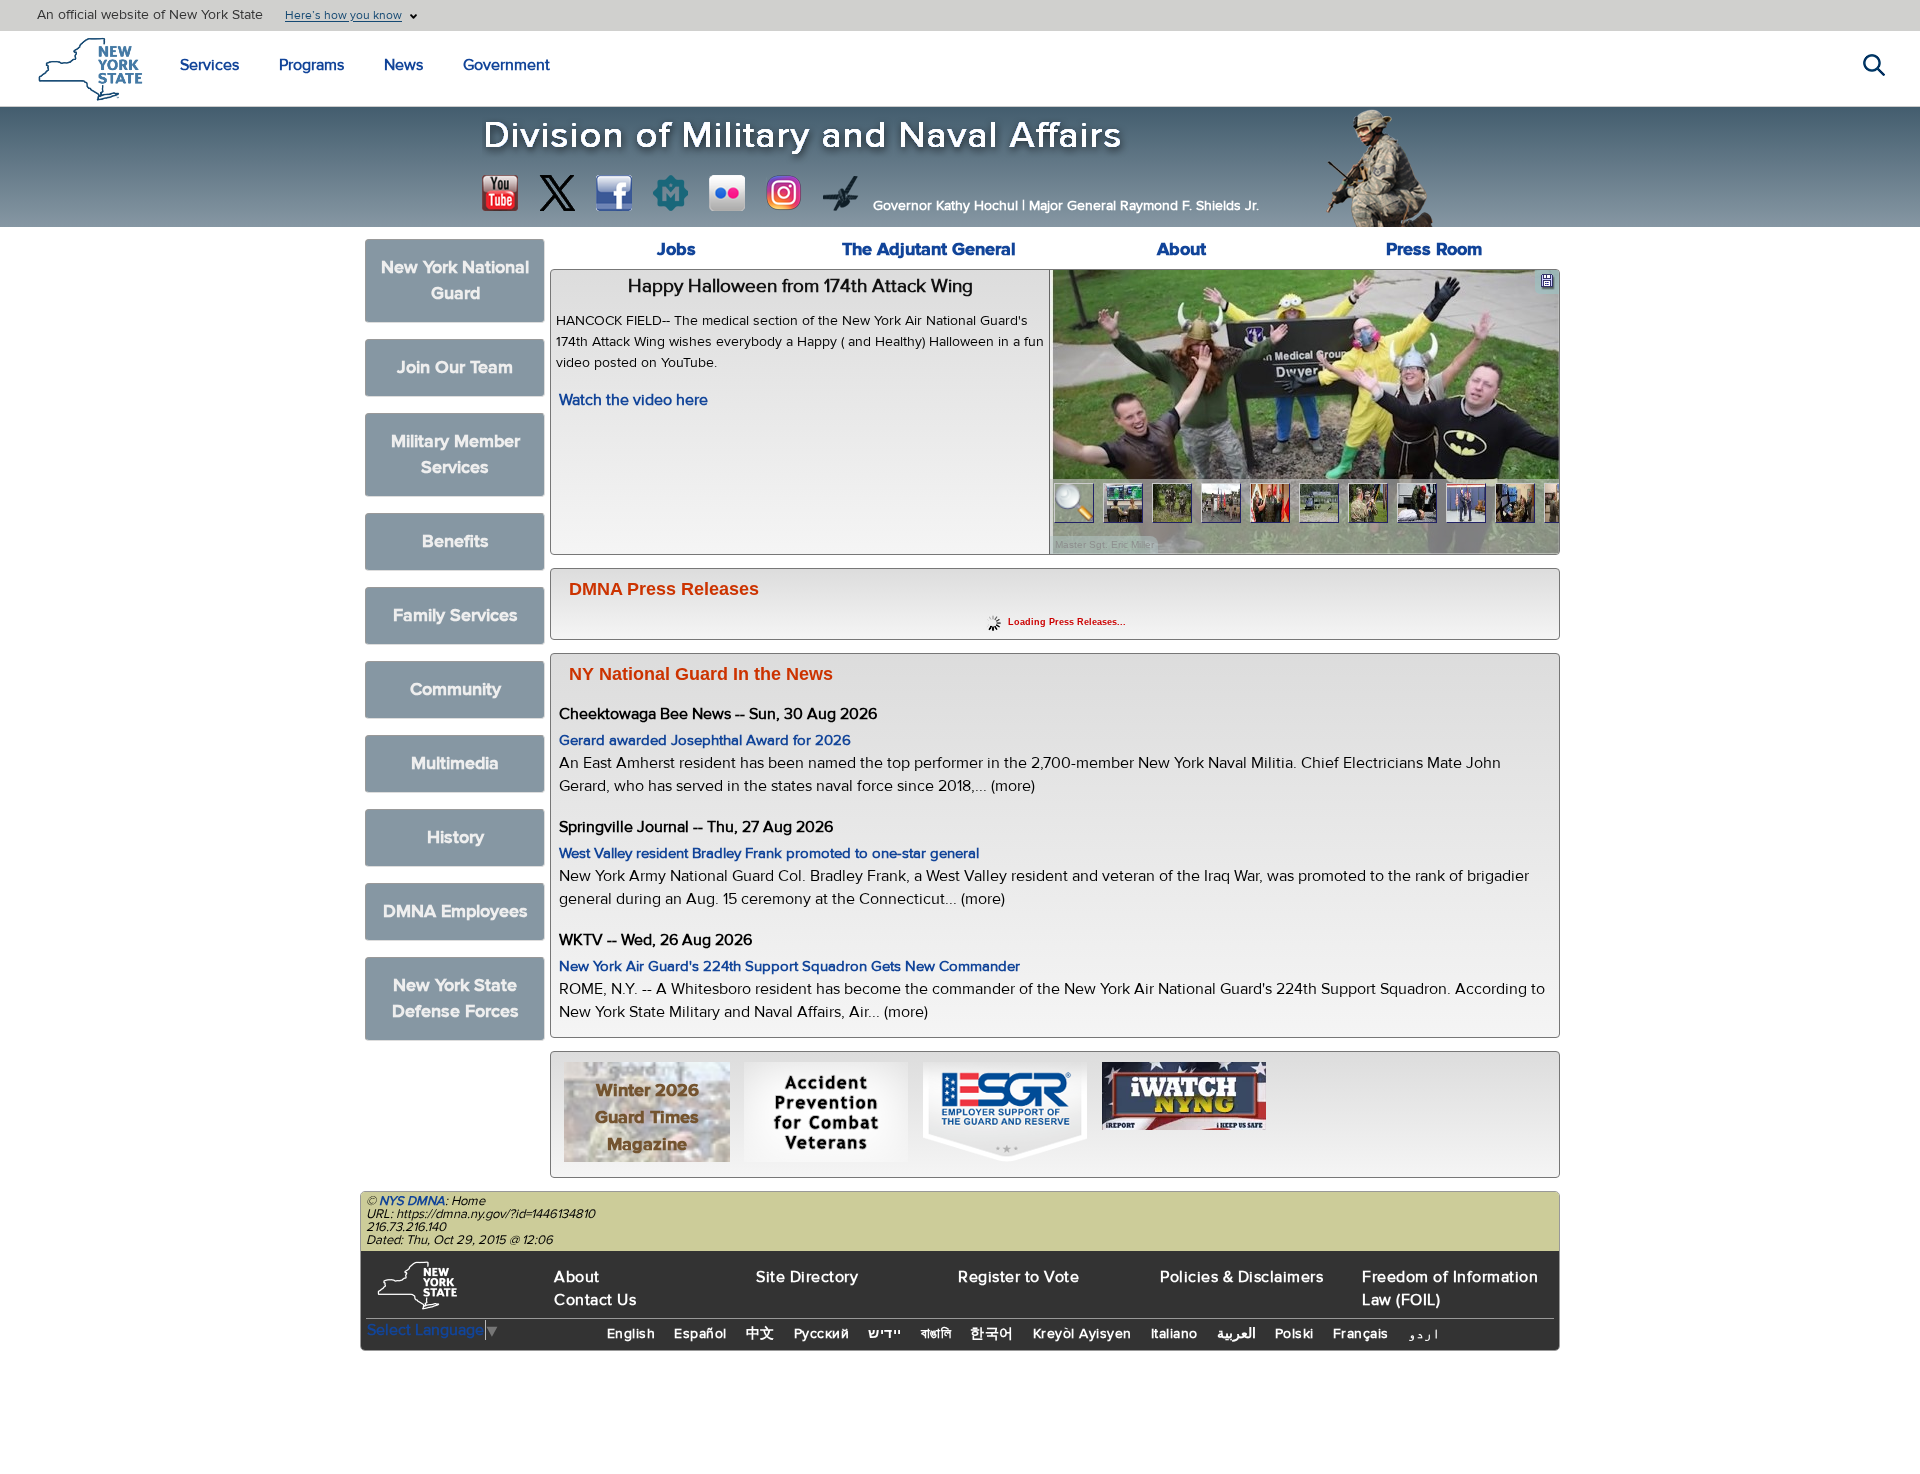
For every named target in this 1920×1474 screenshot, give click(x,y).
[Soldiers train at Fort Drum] (1319, 503)
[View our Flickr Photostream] (727, 193)
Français (1361, 1334)
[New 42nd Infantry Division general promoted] (1270, 503)
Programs (311, 65)
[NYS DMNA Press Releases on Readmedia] (670, 193)
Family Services (455, 615)
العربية (1236, 1334)
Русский (822, 1334)
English (631, 1334)
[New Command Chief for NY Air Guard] (1466, 503)
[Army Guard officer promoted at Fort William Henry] (1221, 503)
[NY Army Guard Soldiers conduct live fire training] (1172, 503)
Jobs (676, 249)
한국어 (992, 1334)
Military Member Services (455, 454)
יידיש (885, 1334)
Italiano (1174, 1334)
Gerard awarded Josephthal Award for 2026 (705, 740)
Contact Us (595, 1300)
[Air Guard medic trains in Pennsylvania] (1417, 503)
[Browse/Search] (1074, 503)
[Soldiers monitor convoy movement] (1123, 503)
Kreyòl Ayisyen (1082, 1334)
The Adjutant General (929, 249)
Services (209, 65)
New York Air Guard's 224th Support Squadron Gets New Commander (789, 966)
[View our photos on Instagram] (784, 193)
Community (455, 689)
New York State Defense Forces (455, 998)
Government (506, 65)
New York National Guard (455, 280)
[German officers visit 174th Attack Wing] (1515, 503)
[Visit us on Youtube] (500, 193)
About (1181, 249)
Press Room (1434, 249)
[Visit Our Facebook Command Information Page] (614, 193)
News (403, 65)
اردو (1424, 1334)
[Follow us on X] (557, 193)
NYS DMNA (412, 1201)
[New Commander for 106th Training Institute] (1368, 503)
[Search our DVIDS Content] (841, 193)
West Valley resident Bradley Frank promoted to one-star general (769, 853)
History (455, 837)
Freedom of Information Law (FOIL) (1450, 1288)
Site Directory (807, 1277)
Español (700, 1334)
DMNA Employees (455, 911)
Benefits (455, 541)
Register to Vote (1018, 1277)
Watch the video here (633, 400)
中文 (760, 1334)
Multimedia (455, 763)
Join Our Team (455, 367)
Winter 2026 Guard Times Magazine (647, 1117)
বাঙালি (936, 1334)
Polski (1294, 1334)
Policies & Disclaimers (1241, 1277)
